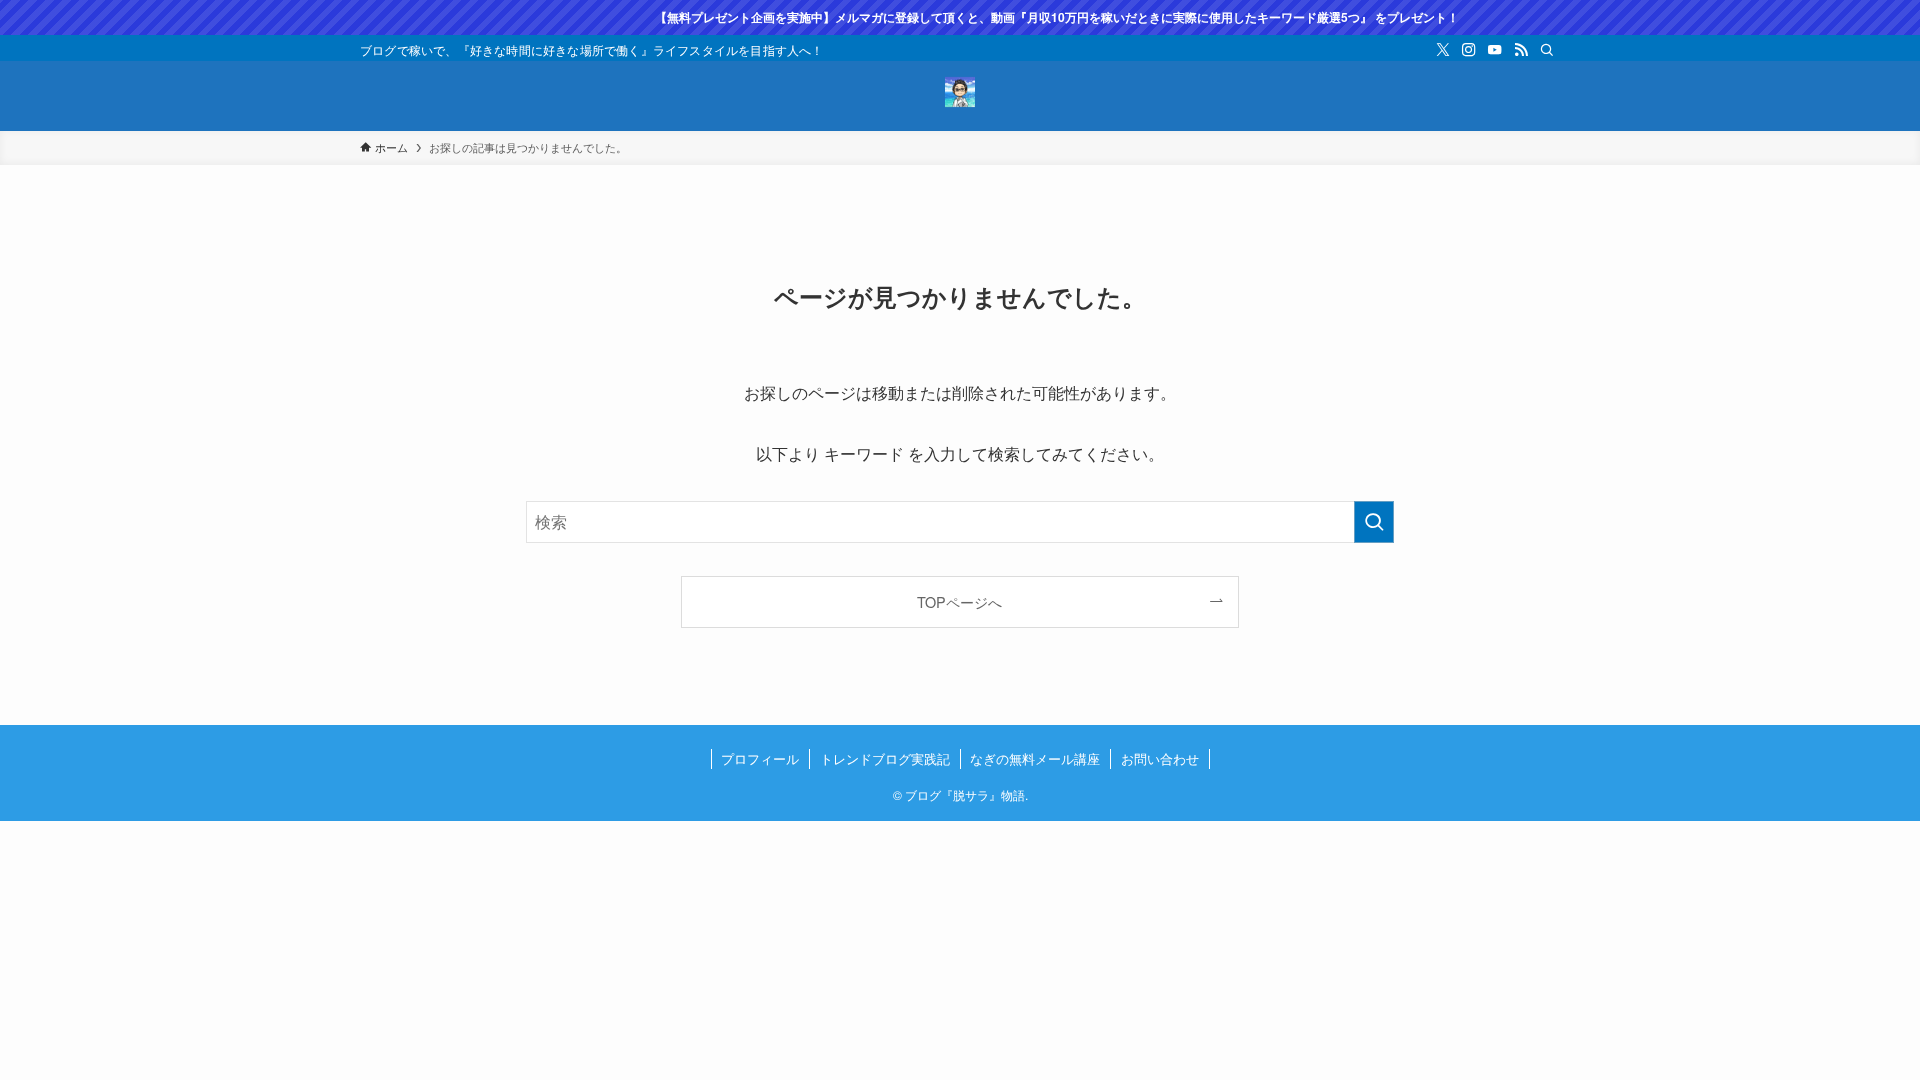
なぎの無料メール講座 (1035, 758)
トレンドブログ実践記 (885, 758)
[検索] (1547, 50)
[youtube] (1495, 50)
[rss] (1521, 50)
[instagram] (1469, 50)
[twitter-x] (1443, 50)
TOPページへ (959, 601)
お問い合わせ (1160, 758)
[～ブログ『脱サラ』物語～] (960, 92)
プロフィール (760, 758)
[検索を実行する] (1374, 522)
